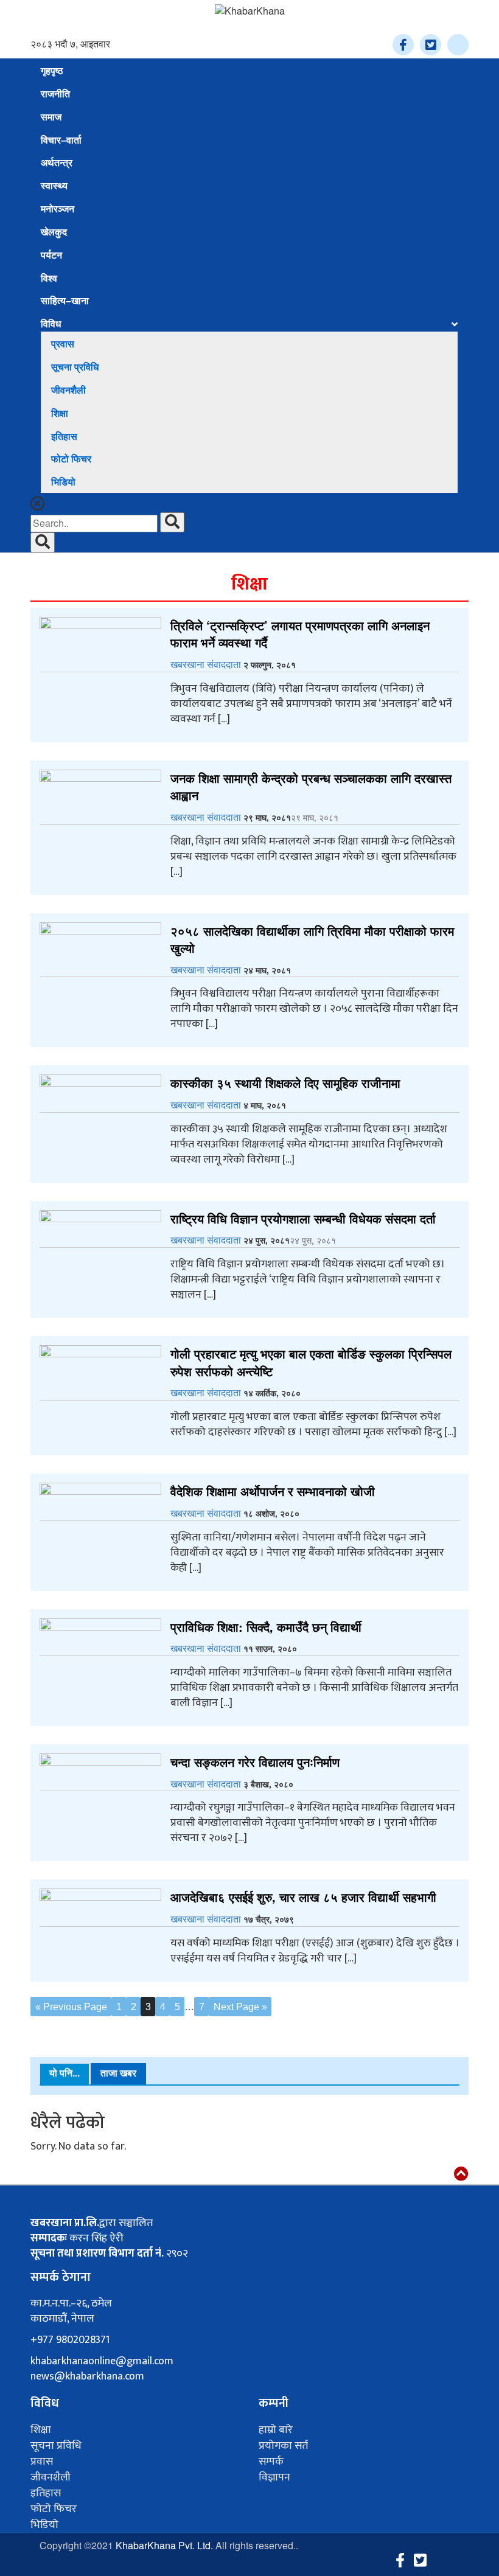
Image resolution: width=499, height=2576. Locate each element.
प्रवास (63, 344)
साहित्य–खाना (65, 301)
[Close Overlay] (38, 505)
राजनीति (55, 94)
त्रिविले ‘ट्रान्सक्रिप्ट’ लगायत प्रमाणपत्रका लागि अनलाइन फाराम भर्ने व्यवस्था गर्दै (300, 634)
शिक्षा (60, 413)
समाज (51, 117)
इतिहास (64, 437)
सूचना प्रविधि (75, 367)
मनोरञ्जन (58, 209)
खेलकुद (54, 232)
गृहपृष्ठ (52, 71)
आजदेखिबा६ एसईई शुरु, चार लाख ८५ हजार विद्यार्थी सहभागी (303, 1897)
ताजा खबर (118, 2073)
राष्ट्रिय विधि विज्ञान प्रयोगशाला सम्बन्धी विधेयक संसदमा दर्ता (303, 1218)
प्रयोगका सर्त (283, 2446)
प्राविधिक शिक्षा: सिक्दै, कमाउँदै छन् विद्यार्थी (266, 1627)
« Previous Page (71, 2007)
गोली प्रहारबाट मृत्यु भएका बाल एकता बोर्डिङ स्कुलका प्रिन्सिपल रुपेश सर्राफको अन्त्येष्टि (311, 1362)
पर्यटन (51, 255)
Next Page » (240, 2007)
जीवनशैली (68, 390)
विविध (51, 324)
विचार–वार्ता (61, 140)
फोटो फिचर (71, 459)
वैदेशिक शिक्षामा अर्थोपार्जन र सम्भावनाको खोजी (273, 1491)
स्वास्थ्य (54, 186)
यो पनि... (65, 2073)
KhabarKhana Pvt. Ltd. (164, 2545)
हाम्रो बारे (276, 2430)
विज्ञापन (274, 2477)
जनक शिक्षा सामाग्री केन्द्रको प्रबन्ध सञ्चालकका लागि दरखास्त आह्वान (311, 787)
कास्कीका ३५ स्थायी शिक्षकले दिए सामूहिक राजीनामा (285, 1083)
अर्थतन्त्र (57, 163)
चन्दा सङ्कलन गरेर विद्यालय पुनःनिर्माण (255, 1762)
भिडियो (63, 482)
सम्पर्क (271, 2462)
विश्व (49, 278)
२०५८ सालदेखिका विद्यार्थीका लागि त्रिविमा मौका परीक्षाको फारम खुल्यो (312, 939)
